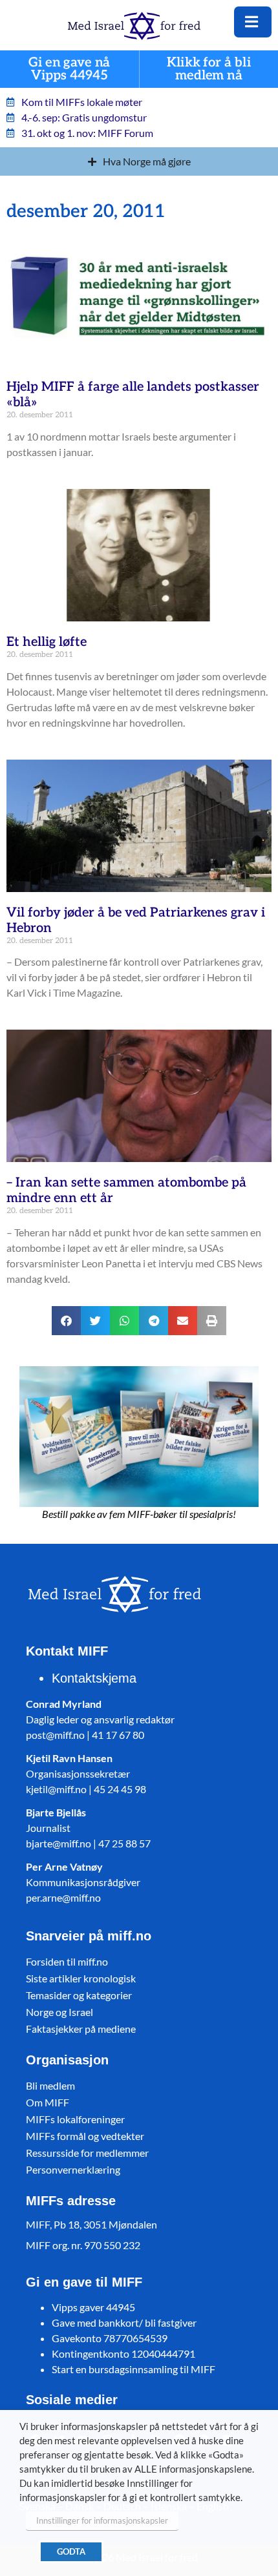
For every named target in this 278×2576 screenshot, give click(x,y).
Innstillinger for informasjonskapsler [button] (102, 2520)
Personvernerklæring (73, 2169)
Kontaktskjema (94, 1678)
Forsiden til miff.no (67, 1961)
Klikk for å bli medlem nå (209, 69)
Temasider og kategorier (79, 1995)
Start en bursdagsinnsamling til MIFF (134, 2369)
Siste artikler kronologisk (81, 1978)
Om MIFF (48, 2102)
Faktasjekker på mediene (81, 2029)
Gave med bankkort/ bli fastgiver (124, 2322)
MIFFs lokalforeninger (75, 2119)
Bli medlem (50, 2085)
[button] (66, 1321)
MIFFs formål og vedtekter (85, 2136)
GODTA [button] (71, 2551)
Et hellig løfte (47, 642)
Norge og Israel (59, 2012)
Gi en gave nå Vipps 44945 (69, 69)
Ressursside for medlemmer (87, 2153)
